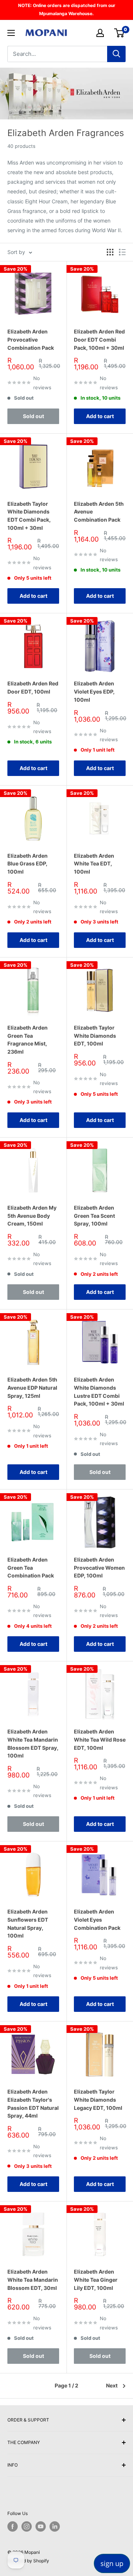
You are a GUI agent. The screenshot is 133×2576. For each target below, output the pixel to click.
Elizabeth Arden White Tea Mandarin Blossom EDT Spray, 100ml (33, 1743)
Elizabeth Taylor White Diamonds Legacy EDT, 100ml (98, 2099)
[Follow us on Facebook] (13, 2526)
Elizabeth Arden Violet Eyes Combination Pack (97, 1919)
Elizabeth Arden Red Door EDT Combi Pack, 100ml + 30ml (99, 339)
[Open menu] (11, 33)
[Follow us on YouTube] (41, 2526)
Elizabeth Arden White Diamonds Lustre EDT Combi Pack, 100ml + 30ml (99, 1392)
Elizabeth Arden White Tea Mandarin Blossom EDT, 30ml (33, 2280)
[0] (120, 33)
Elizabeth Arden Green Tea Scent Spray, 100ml (94, 1216)
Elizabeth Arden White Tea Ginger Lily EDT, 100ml (96, 2280)
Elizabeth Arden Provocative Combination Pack (31, 339)
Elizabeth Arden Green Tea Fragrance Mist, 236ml (28, 1040)
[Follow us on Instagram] (27, 2526)
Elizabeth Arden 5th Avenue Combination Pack (99, 512)
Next (112, 2385)
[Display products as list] (122, 252)
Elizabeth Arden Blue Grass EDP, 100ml (28, 864)
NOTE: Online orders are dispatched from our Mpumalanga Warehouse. (67, 9)
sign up (112, 2563)
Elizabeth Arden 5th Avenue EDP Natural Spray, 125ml (32, 1387)
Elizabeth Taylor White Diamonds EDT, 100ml (95, 1036)
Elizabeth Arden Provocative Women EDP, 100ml (99, 1567)
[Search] (116, 54)
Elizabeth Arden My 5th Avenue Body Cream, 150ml (32, 1216)
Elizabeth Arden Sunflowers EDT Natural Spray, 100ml (28, 1923)
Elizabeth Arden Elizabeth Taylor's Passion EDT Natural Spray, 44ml (33, 2104)
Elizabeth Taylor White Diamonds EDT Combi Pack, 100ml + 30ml (29, 516)
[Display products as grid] (110, 252)
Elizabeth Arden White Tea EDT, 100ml (94, 864)
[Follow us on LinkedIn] (55, 2526)
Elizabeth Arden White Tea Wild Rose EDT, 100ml (100, 1739)
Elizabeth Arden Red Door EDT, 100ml (33, 687)
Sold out (33, 416)
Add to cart (100, 416)
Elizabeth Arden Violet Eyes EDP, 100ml (94, 691)
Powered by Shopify (28, 2561)
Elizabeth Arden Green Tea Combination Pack (31, 1567)
